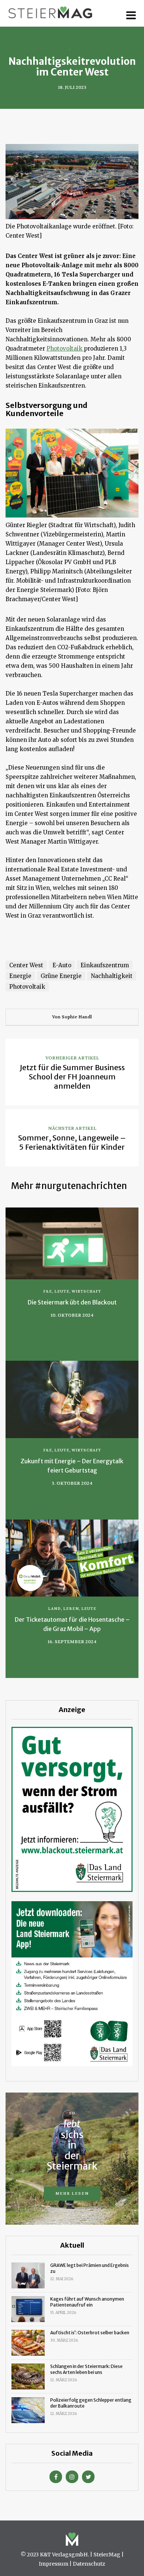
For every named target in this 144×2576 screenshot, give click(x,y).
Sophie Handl (77, 1017)
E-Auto (62, 965)
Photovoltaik (65, 349)
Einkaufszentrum (105, 965)
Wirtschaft (86, 1291)
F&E (48, 1291)
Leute (62, 1291)
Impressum (54, 2564)
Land (63, 48)
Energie (20, 976)
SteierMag (107, 2555)
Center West (26, 965)
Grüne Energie (61, 976)
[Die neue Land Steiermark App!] (72, 1983)
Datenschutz (89, 2564)
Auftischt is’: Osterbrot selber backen (90, 2333)
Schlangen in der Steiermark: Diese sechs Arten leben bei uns (86, 2369)
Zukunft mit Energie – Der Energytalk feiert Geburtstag (72, 1466)
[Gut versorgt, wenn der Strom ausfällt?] (72, 1809)
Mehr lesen (72, 2193)
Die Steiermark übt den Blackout (72, 1302)
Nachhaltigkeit (112, 976)
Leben (80, 48)
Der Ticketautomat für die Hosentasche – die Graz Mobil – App (72, 1624)
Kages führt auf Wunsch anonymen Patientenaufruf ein (87, 2302)
